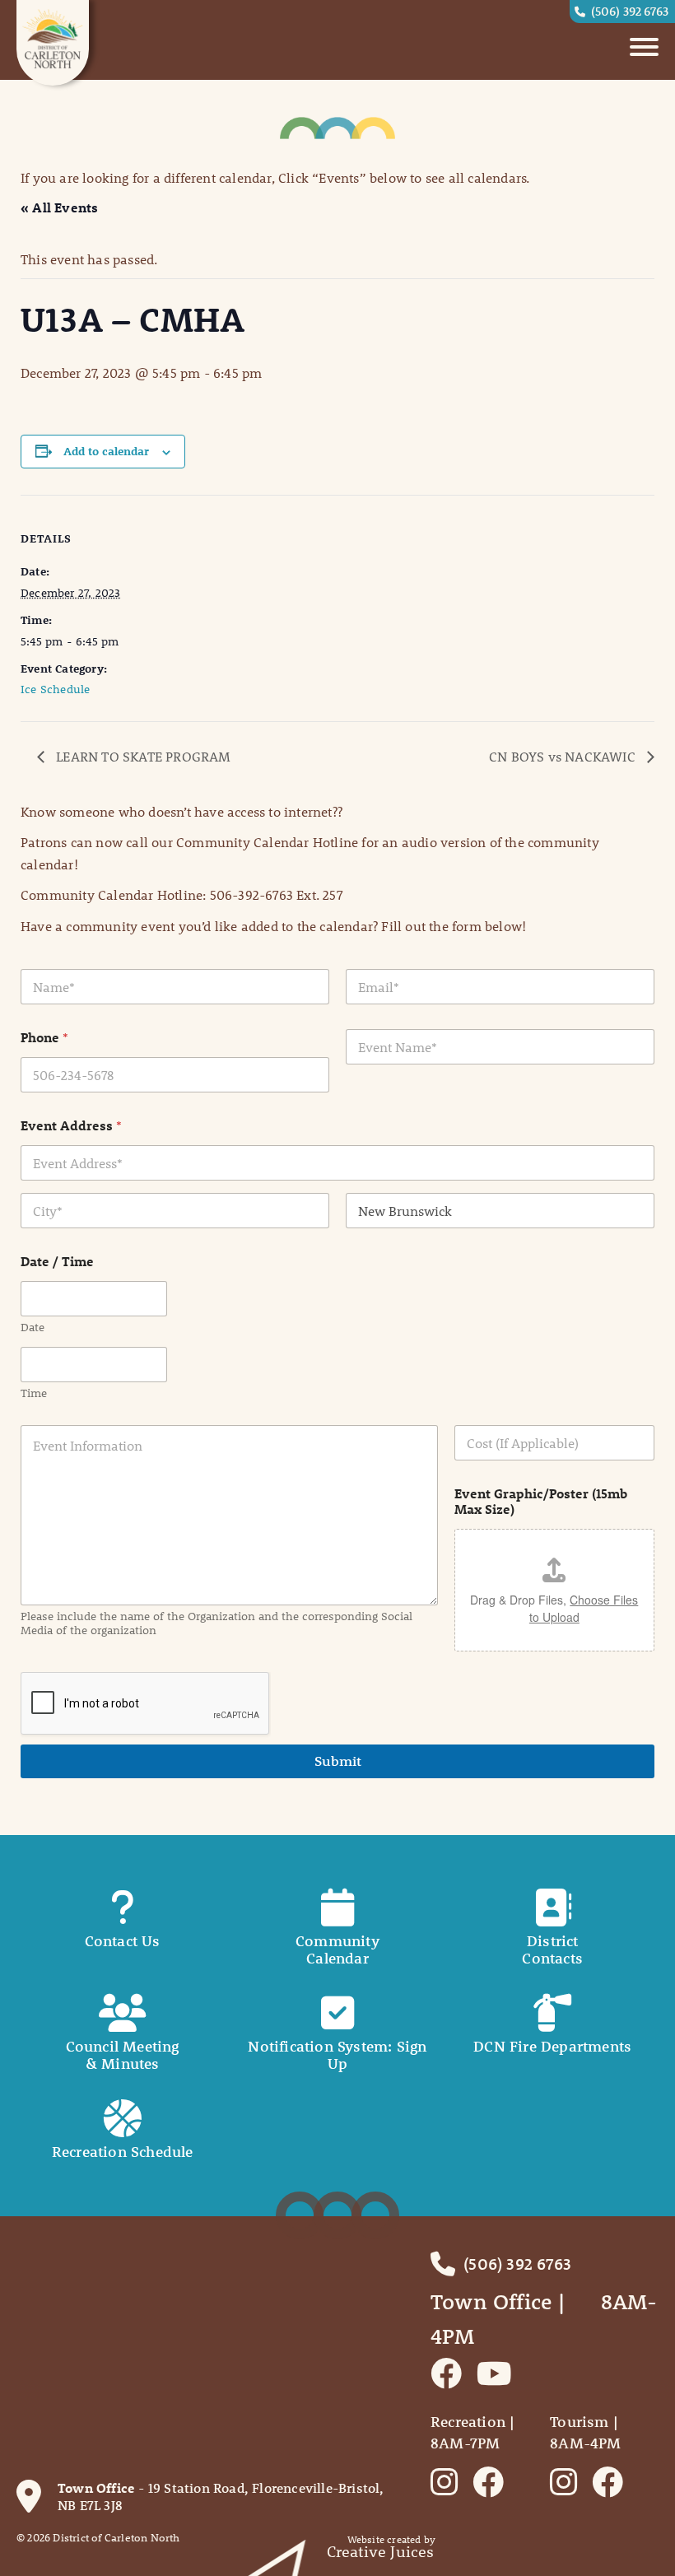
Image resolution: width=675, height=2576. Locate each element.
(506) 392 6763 (630, 11)
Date (33, 1328)
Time (34, 1393)
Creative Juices (381, 2552)
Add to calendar (106, 451)
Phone (44, 1037)
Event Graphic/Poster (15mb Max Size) (541, 1501)
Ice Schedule (55, 689)
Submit (338, 1761)
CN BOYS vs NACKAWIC (564, 756)
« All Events (59, 207)
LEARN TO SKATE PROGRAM (142, 756)
